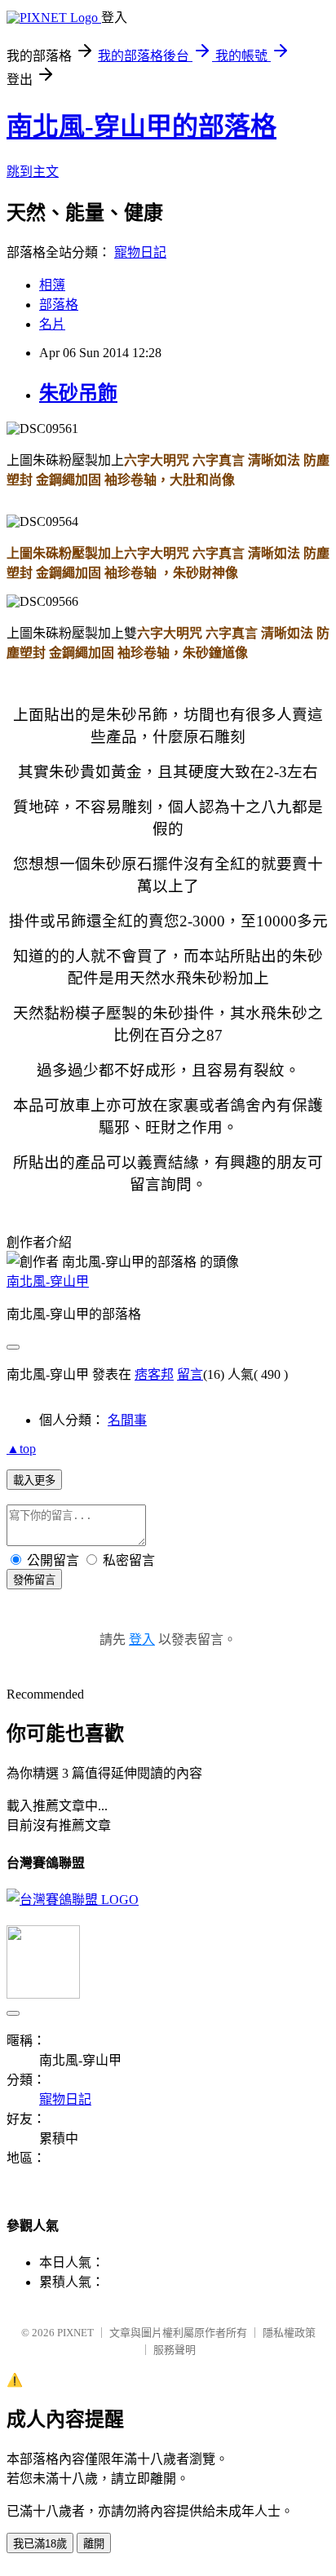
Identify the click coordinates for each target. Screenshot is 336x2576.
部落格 (59, 305)
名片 (52, 324)
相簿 (52, 285)
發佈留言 (34, 1580)
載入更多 (34, 1480)
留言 (190, 1374)
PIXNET (75, 2333)
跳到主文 (33, 172)
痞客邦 (154, 1374)
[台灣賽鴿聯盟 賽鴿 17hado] (73, 1900)
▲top (21, 1449)
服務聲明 (175, 2350)
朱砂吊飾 (78, 393)
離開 (94, 2544)
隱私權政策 (289, 2333)
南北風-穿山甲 (48, 1281)
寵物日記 (140, 252)
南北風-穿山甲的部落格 (141, 126)
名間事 (127, 1420)
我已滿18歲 (40, 2544)
